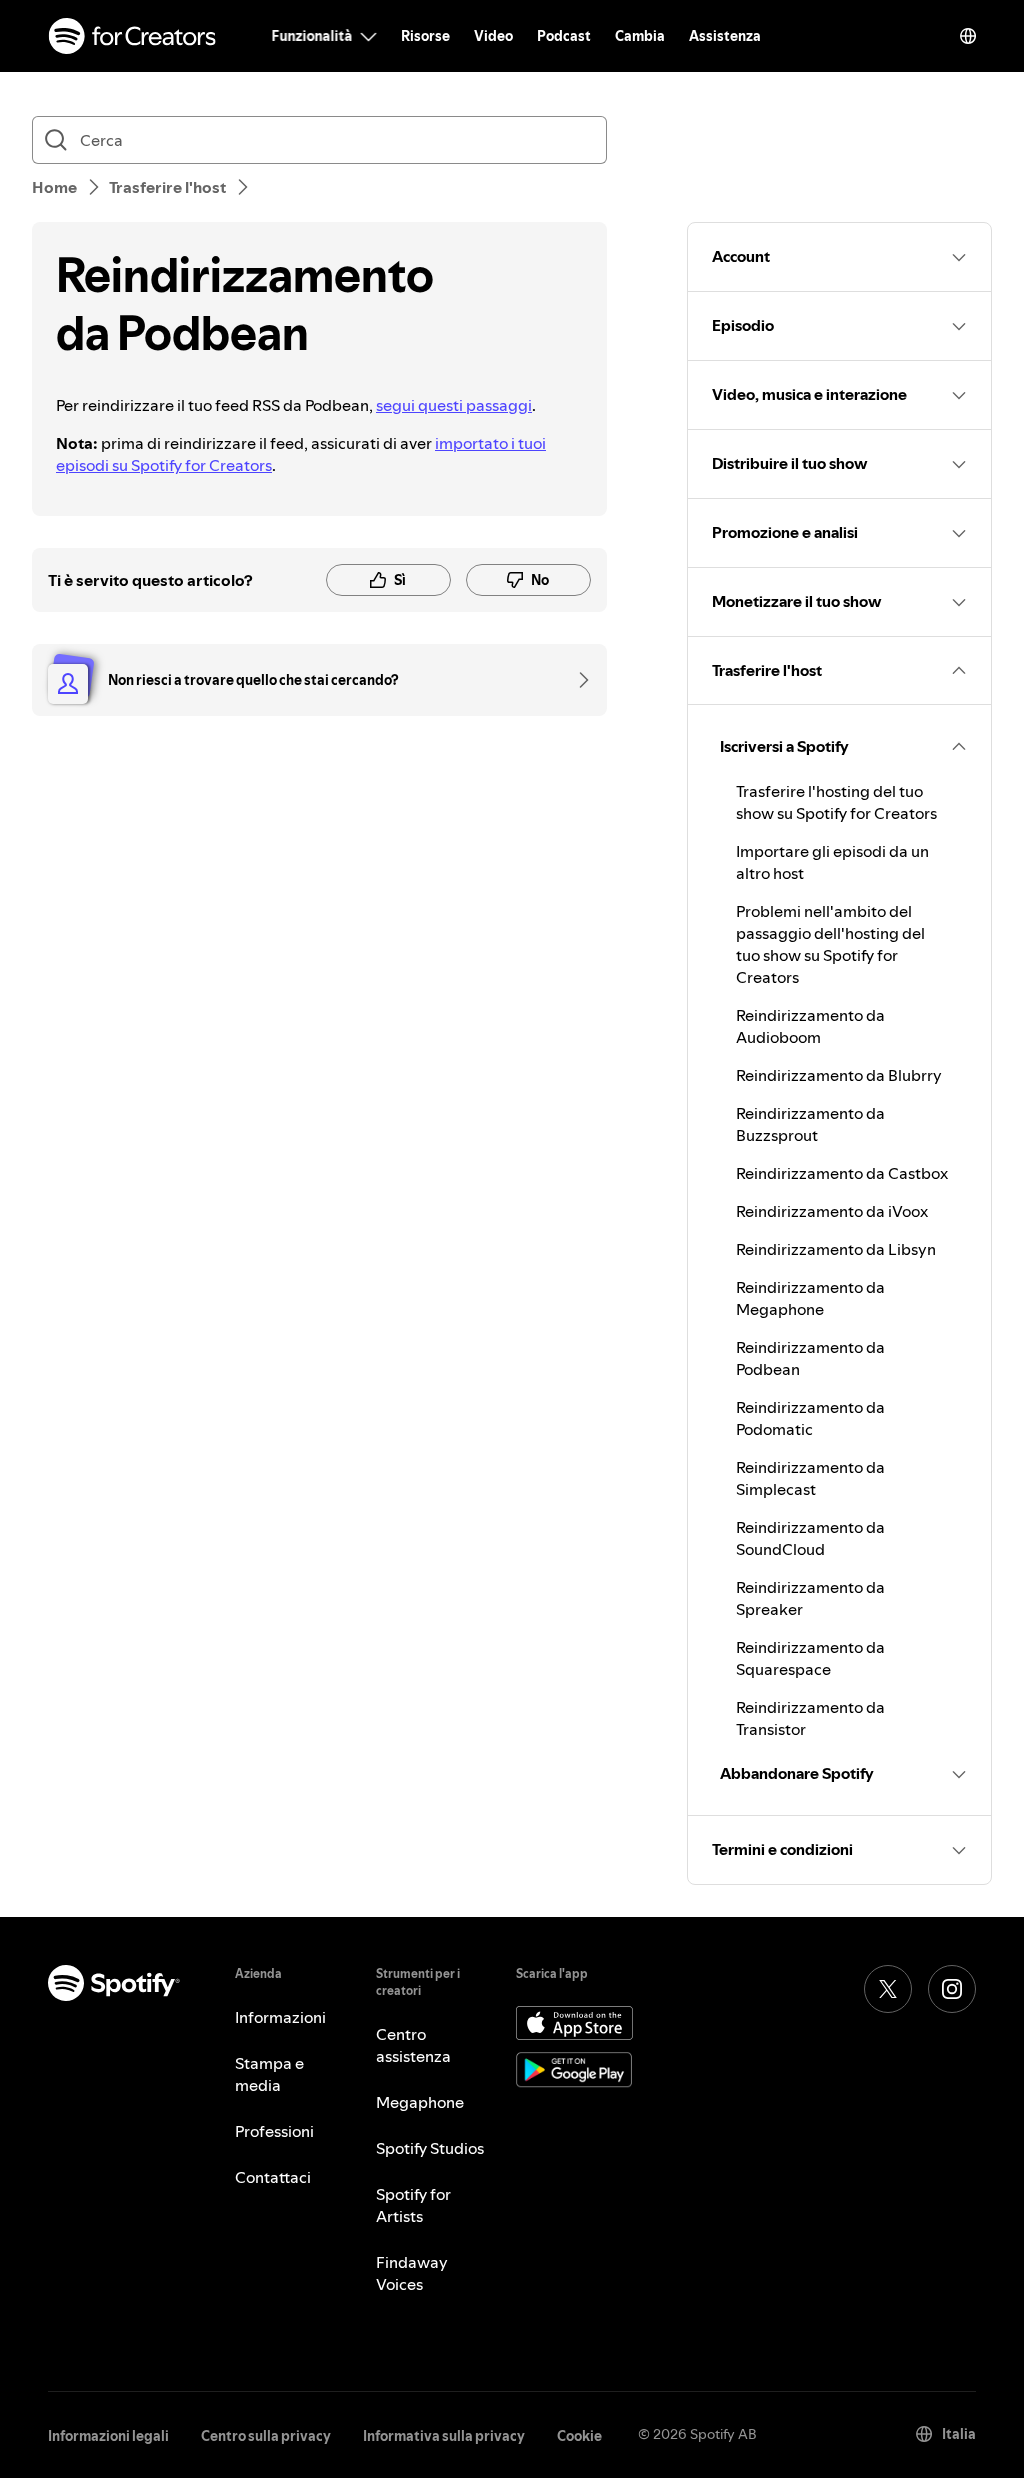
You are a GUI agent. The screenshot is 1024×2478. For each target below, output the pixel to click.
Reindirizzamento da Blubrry (839, 1075)
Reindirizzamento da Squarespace (810, 1658)
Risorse (425, 36)
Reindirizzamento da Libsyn (836, 1249)
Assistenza (725, 36)
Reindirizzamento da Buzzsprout (810, 1124)
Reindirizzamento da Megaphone (810, 1298)
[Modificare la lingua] (968, 36)
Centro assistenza (413, 2045)
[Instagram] (952, 1989)
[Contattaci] (577, 680)
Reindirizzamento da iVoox (832, 1211)
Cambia (640, 36)
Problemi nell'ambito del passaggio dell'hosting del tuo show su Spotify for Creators (830, 944)
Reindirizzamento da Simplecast (810, 1478)
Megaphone (420, 2102)
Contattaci (273, 2177)
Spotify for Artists (413, 2205)
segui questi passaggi (454, 405)
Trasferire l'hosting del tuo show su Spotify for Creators (836, 802)
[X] (888, 1989)
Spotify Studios (430, 2148)
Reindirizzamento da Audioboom (810, 1026)
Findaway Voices (412, 2273)
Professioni (274, 2131)
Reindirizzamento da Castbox (842, 1173)
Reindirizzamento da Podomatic (810, 1418)
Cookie (579, 2436)
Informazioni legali (108, 2436)
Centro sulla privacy (266, 2436)
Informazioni (280, 2017)
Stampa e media (269, 2074)
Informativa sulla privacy (444, 2436)
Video (493, 36)
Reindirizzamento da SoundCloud (810, 1538)
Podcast (564, 36)
